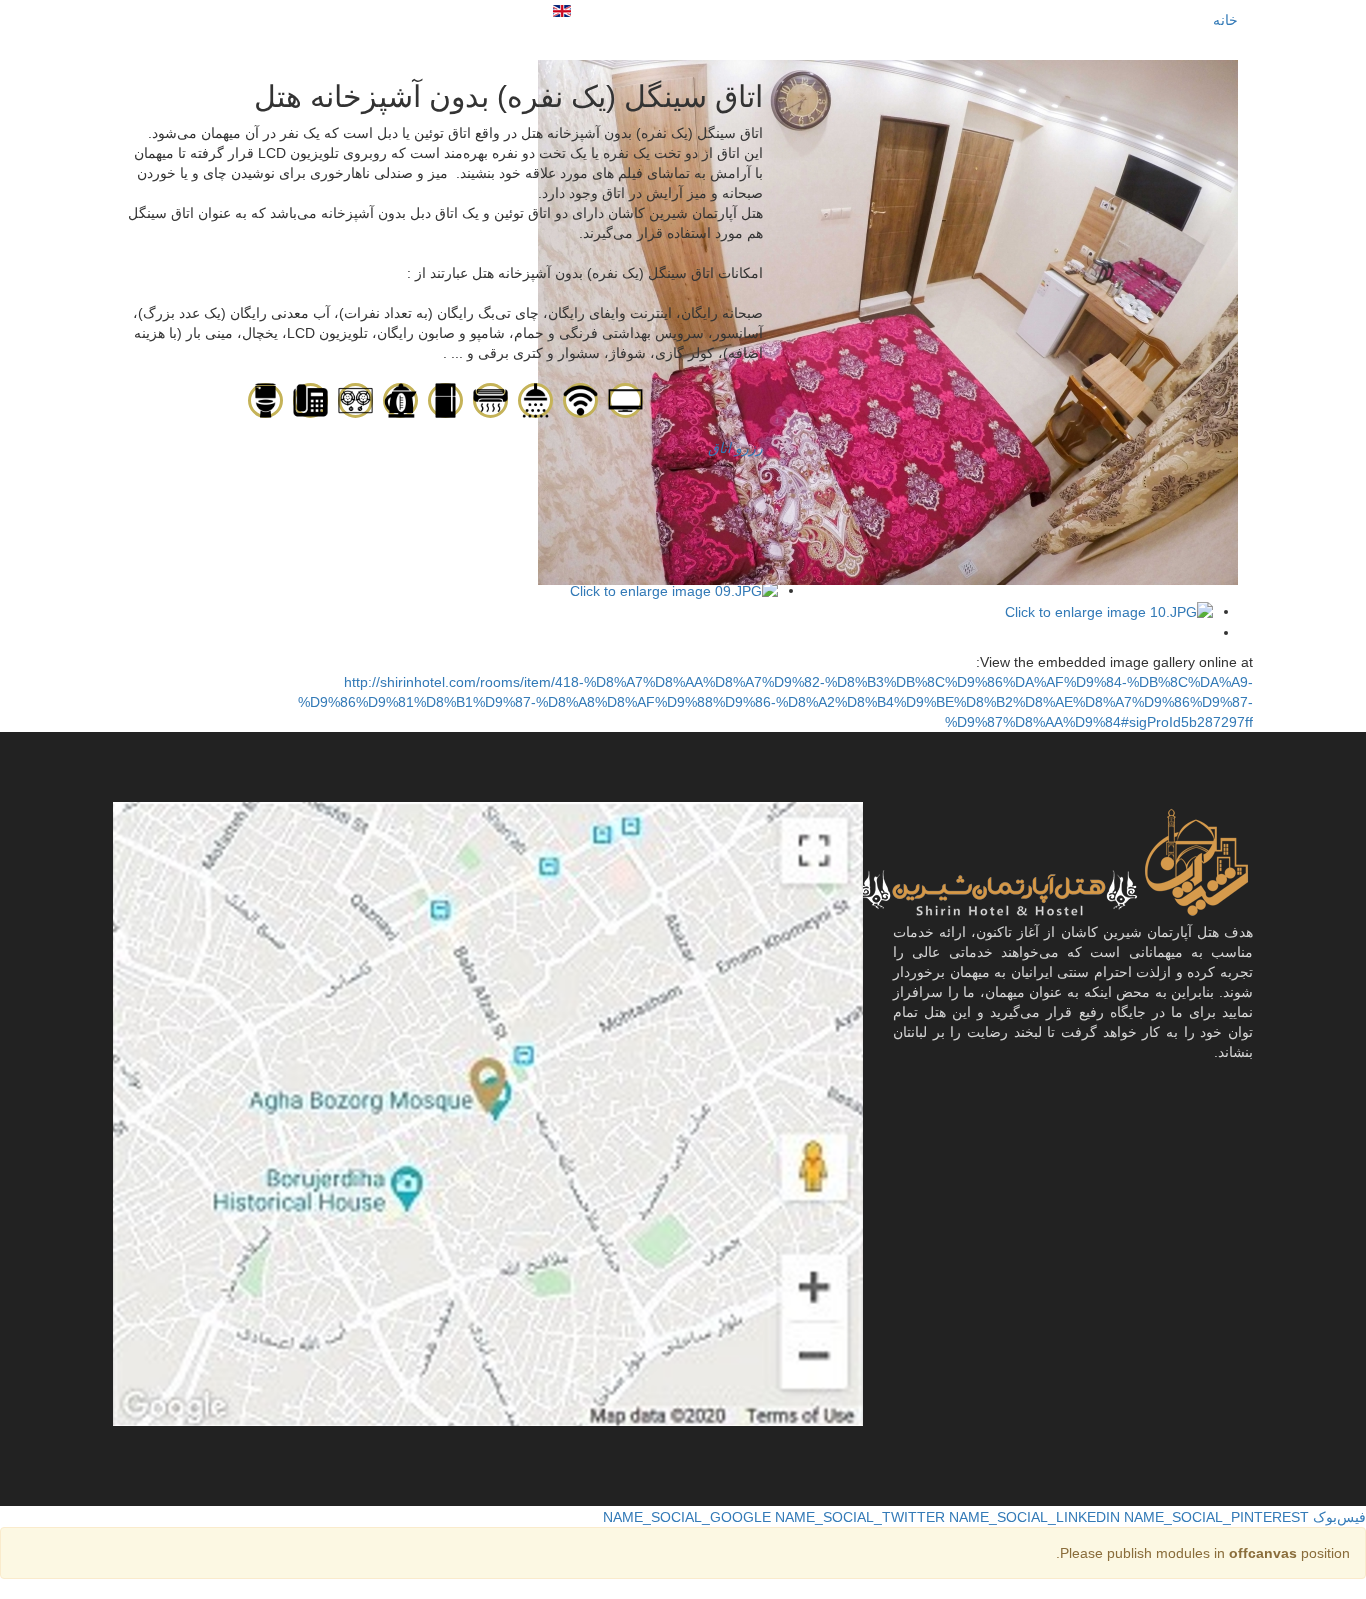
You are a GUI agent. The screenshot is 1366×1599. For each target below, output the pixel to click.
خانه (1225, 20)
